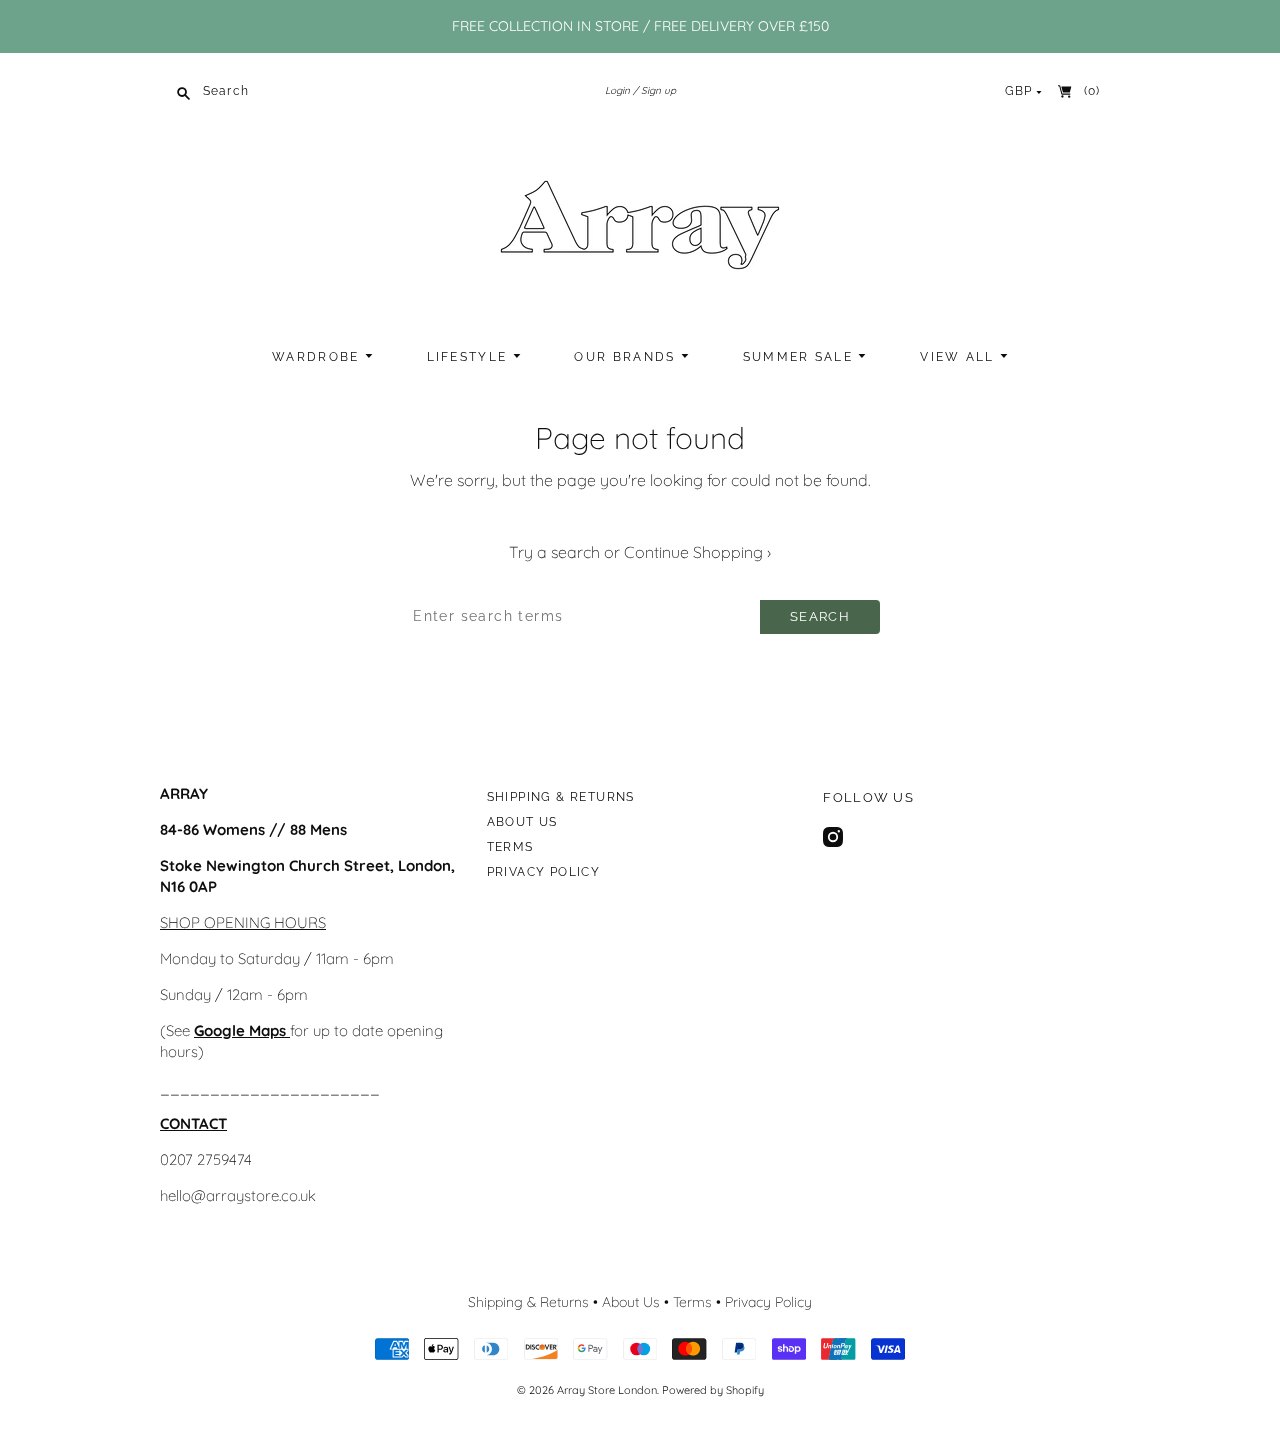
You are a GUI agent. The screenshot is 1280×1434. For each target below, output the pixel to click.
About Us (522, 822)
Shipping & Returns (561, 797)
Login (617, 90)
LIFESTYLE (470, 357)
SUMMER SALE (801, 357)
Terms (510, 847)
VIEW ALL (960, 357)
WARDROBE (318, 357)
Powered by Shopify (713, 1390)
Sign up (658, 90)
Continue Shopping (697, 552)
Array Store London (607, 1390)
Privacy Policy (544, 872)
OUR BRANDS (627, 357)
